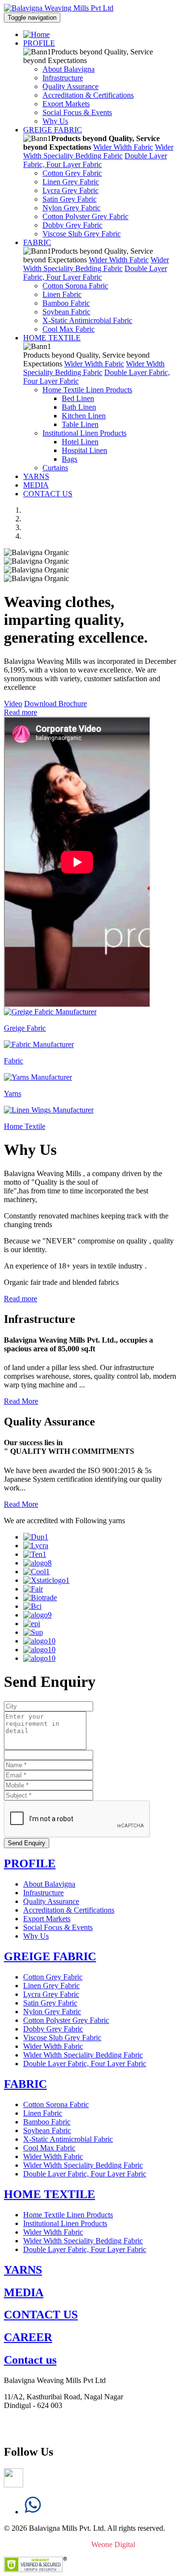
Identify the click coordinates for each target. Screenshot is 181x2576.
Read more (21, 712)
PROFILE (39, 43)
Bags (70, 459)
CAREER (28, 2337)
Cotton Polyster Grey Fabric (85, 216)
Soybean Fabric (66, 312)
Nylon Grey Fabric (71, 208)
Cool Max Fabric (69, 329)
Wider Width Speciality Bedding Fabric (98, 151)
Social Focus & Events (77, 112)
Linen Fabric (62, 294)
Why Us (55, 121)
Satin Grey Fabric (70, 199)
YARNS (36, 476)
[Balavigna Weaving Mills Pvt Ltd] (59, 8)
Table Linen (80, 424)
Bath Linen (79, 407)
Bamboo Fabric (66, 303)
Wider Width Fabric (123, 147)
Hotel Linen (80, 442)
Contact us (30, 2360)
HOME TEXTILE (52, 338)
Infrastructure (63, 78)
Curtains (55, 468)
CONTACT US (48, 494)
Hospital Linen (84, 450)
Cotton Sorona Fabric (75, 286)
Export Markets (66, 104)
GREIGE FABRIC (53, 130)
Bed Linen (78, 398)
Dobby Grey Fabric (72, 225)
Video (13, 704)
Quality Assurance (70, 86)
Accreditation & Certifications (88, 95)
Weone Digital (111, 2544)
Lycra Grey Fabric (70, 190)
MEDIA (36, 485)
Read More (21, 1401)
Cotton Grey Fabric (72, 173)
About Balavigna (69, 69)
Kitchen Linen (84, 416)
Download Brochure (56, 704)
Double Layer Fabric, (95, 160)
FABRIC (37, 242)
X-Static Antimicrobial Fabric (87, 320)
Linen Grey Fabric (71, 182)
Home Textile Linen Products (87, 390)
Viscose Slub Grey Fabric (82, 234)
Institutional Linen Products (84, 433)
